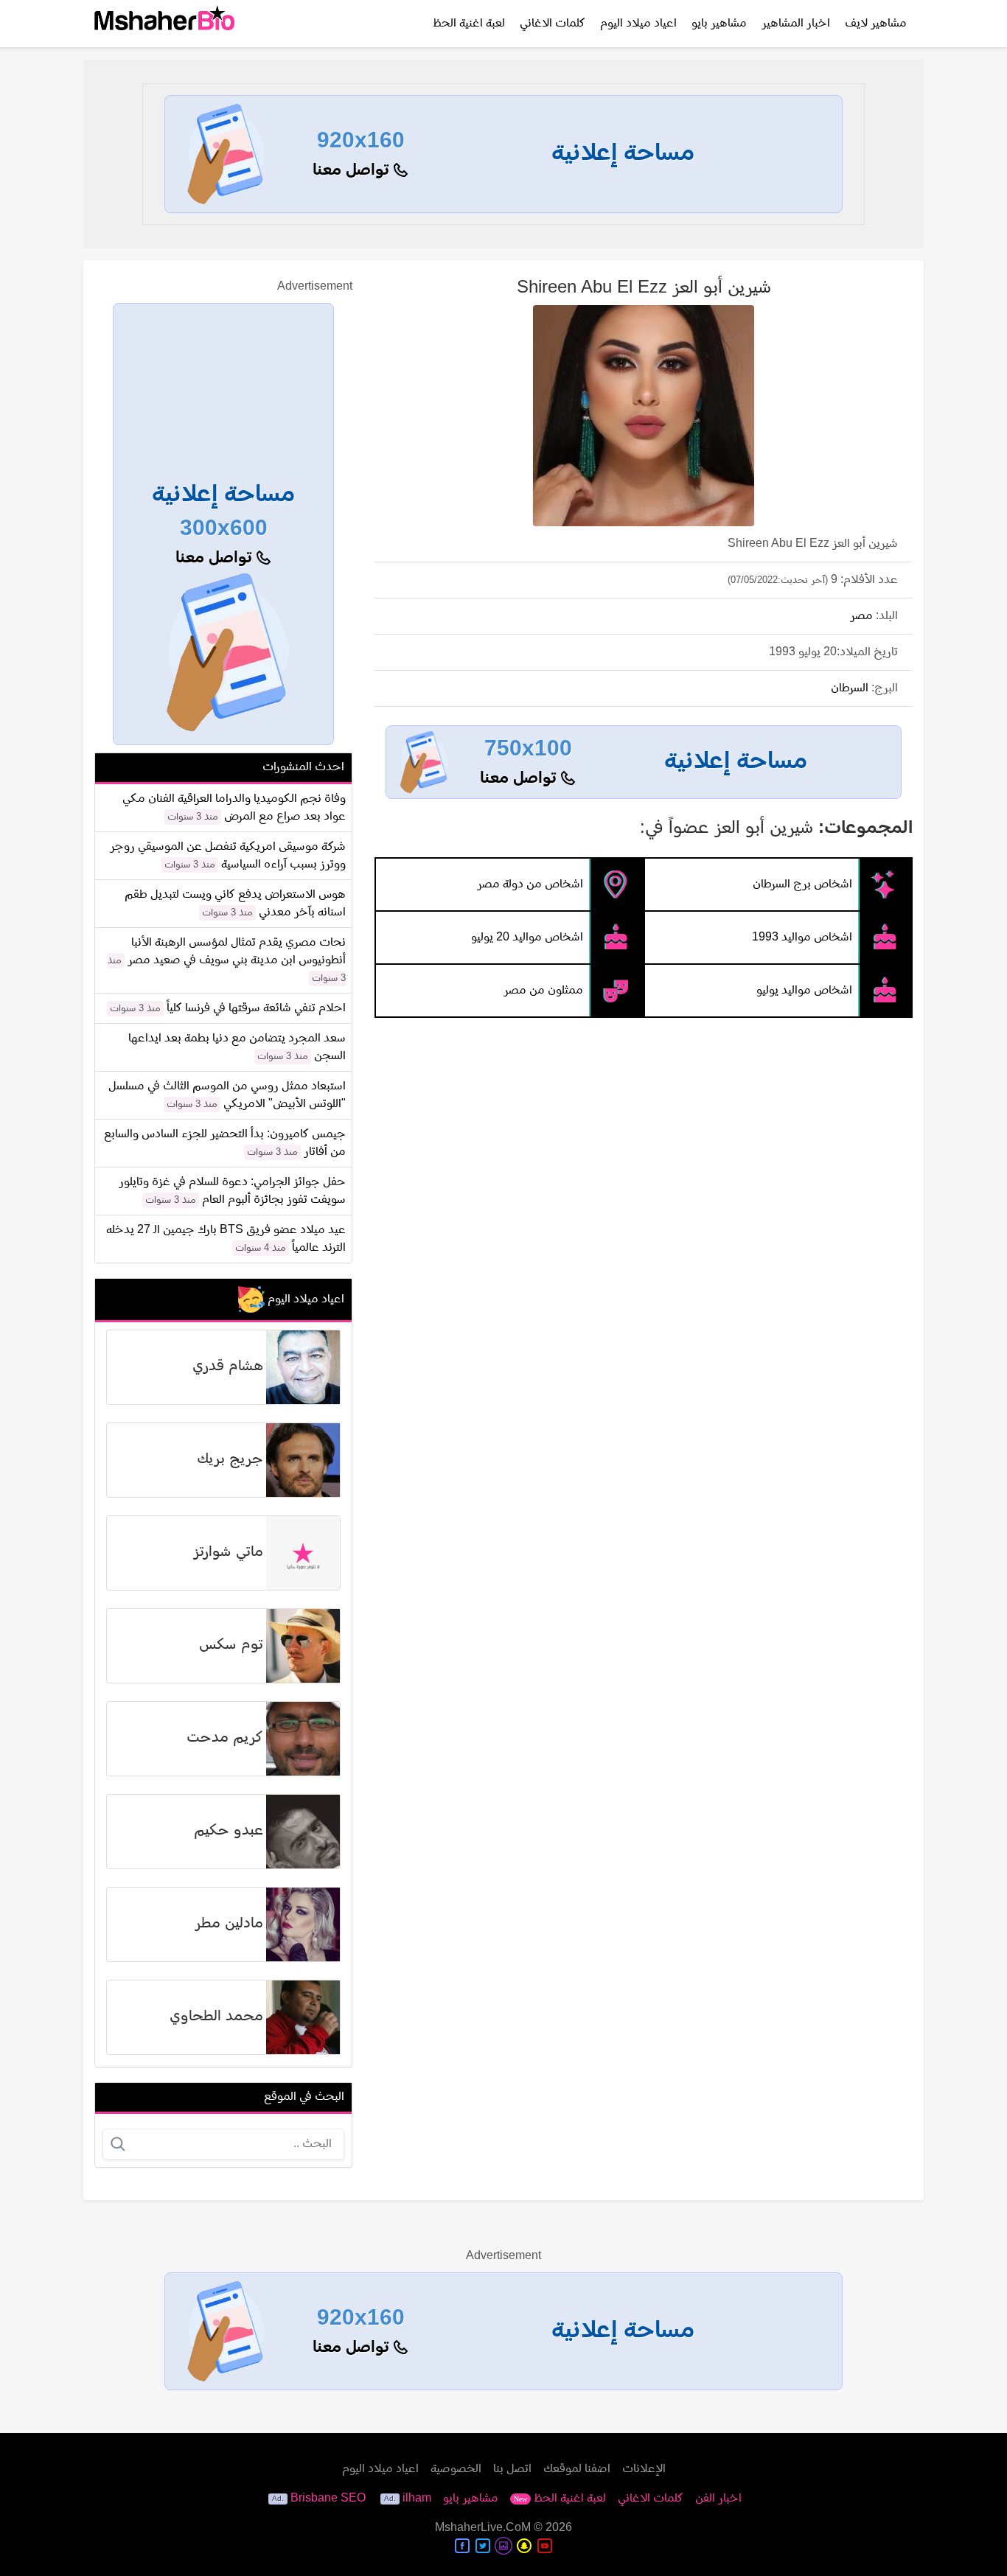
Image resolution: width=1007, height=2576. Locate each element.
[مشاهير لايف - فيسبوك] (462, 2546)
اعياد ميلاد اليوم (638, 24)
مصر (861, 616)
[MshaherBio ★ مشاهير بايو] (164, 24)
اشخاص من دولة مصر (530, 884)
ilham (417, 2499)
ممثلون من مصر (543, 991)
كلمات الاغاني (553, 24)
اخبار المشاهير (796, 24)
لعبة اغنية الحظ (469, 24)
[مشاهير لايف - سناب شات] (524, 2546)
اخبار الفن (718, 2499)
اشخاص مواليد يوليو (804, 991)
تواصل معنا (353, 171)
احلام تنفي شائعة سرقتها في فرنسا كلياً (256, 1008)
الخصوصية (456, 2469)
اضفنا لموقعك (577, 2469)
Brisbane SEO (328, 2499)
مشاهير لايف (876, 24)
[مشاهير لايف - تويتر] (483, 2546)
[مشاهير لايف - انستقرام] (503, 2546)
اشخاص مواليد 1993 (802, 938)
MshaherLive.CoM (483, 2528)
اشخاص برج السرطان (802, 884)
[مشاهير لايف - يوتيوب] (545, 2546)
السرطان (850, 688)
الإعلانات (644, 2469)
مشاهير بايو (719, 24)
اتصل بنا (512, 2469)
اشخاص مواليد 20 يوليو (527, 938)
